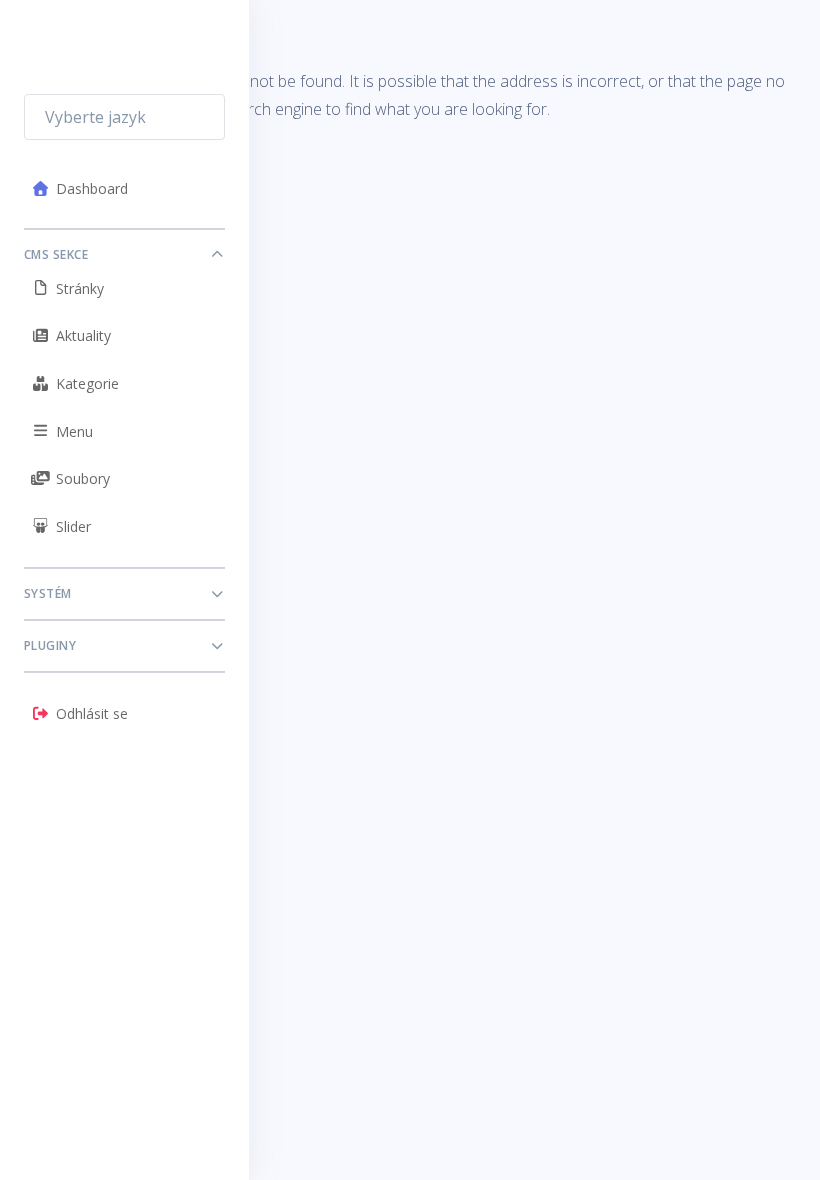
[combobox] (124, 117)
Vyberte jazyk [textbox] (95, 117)
